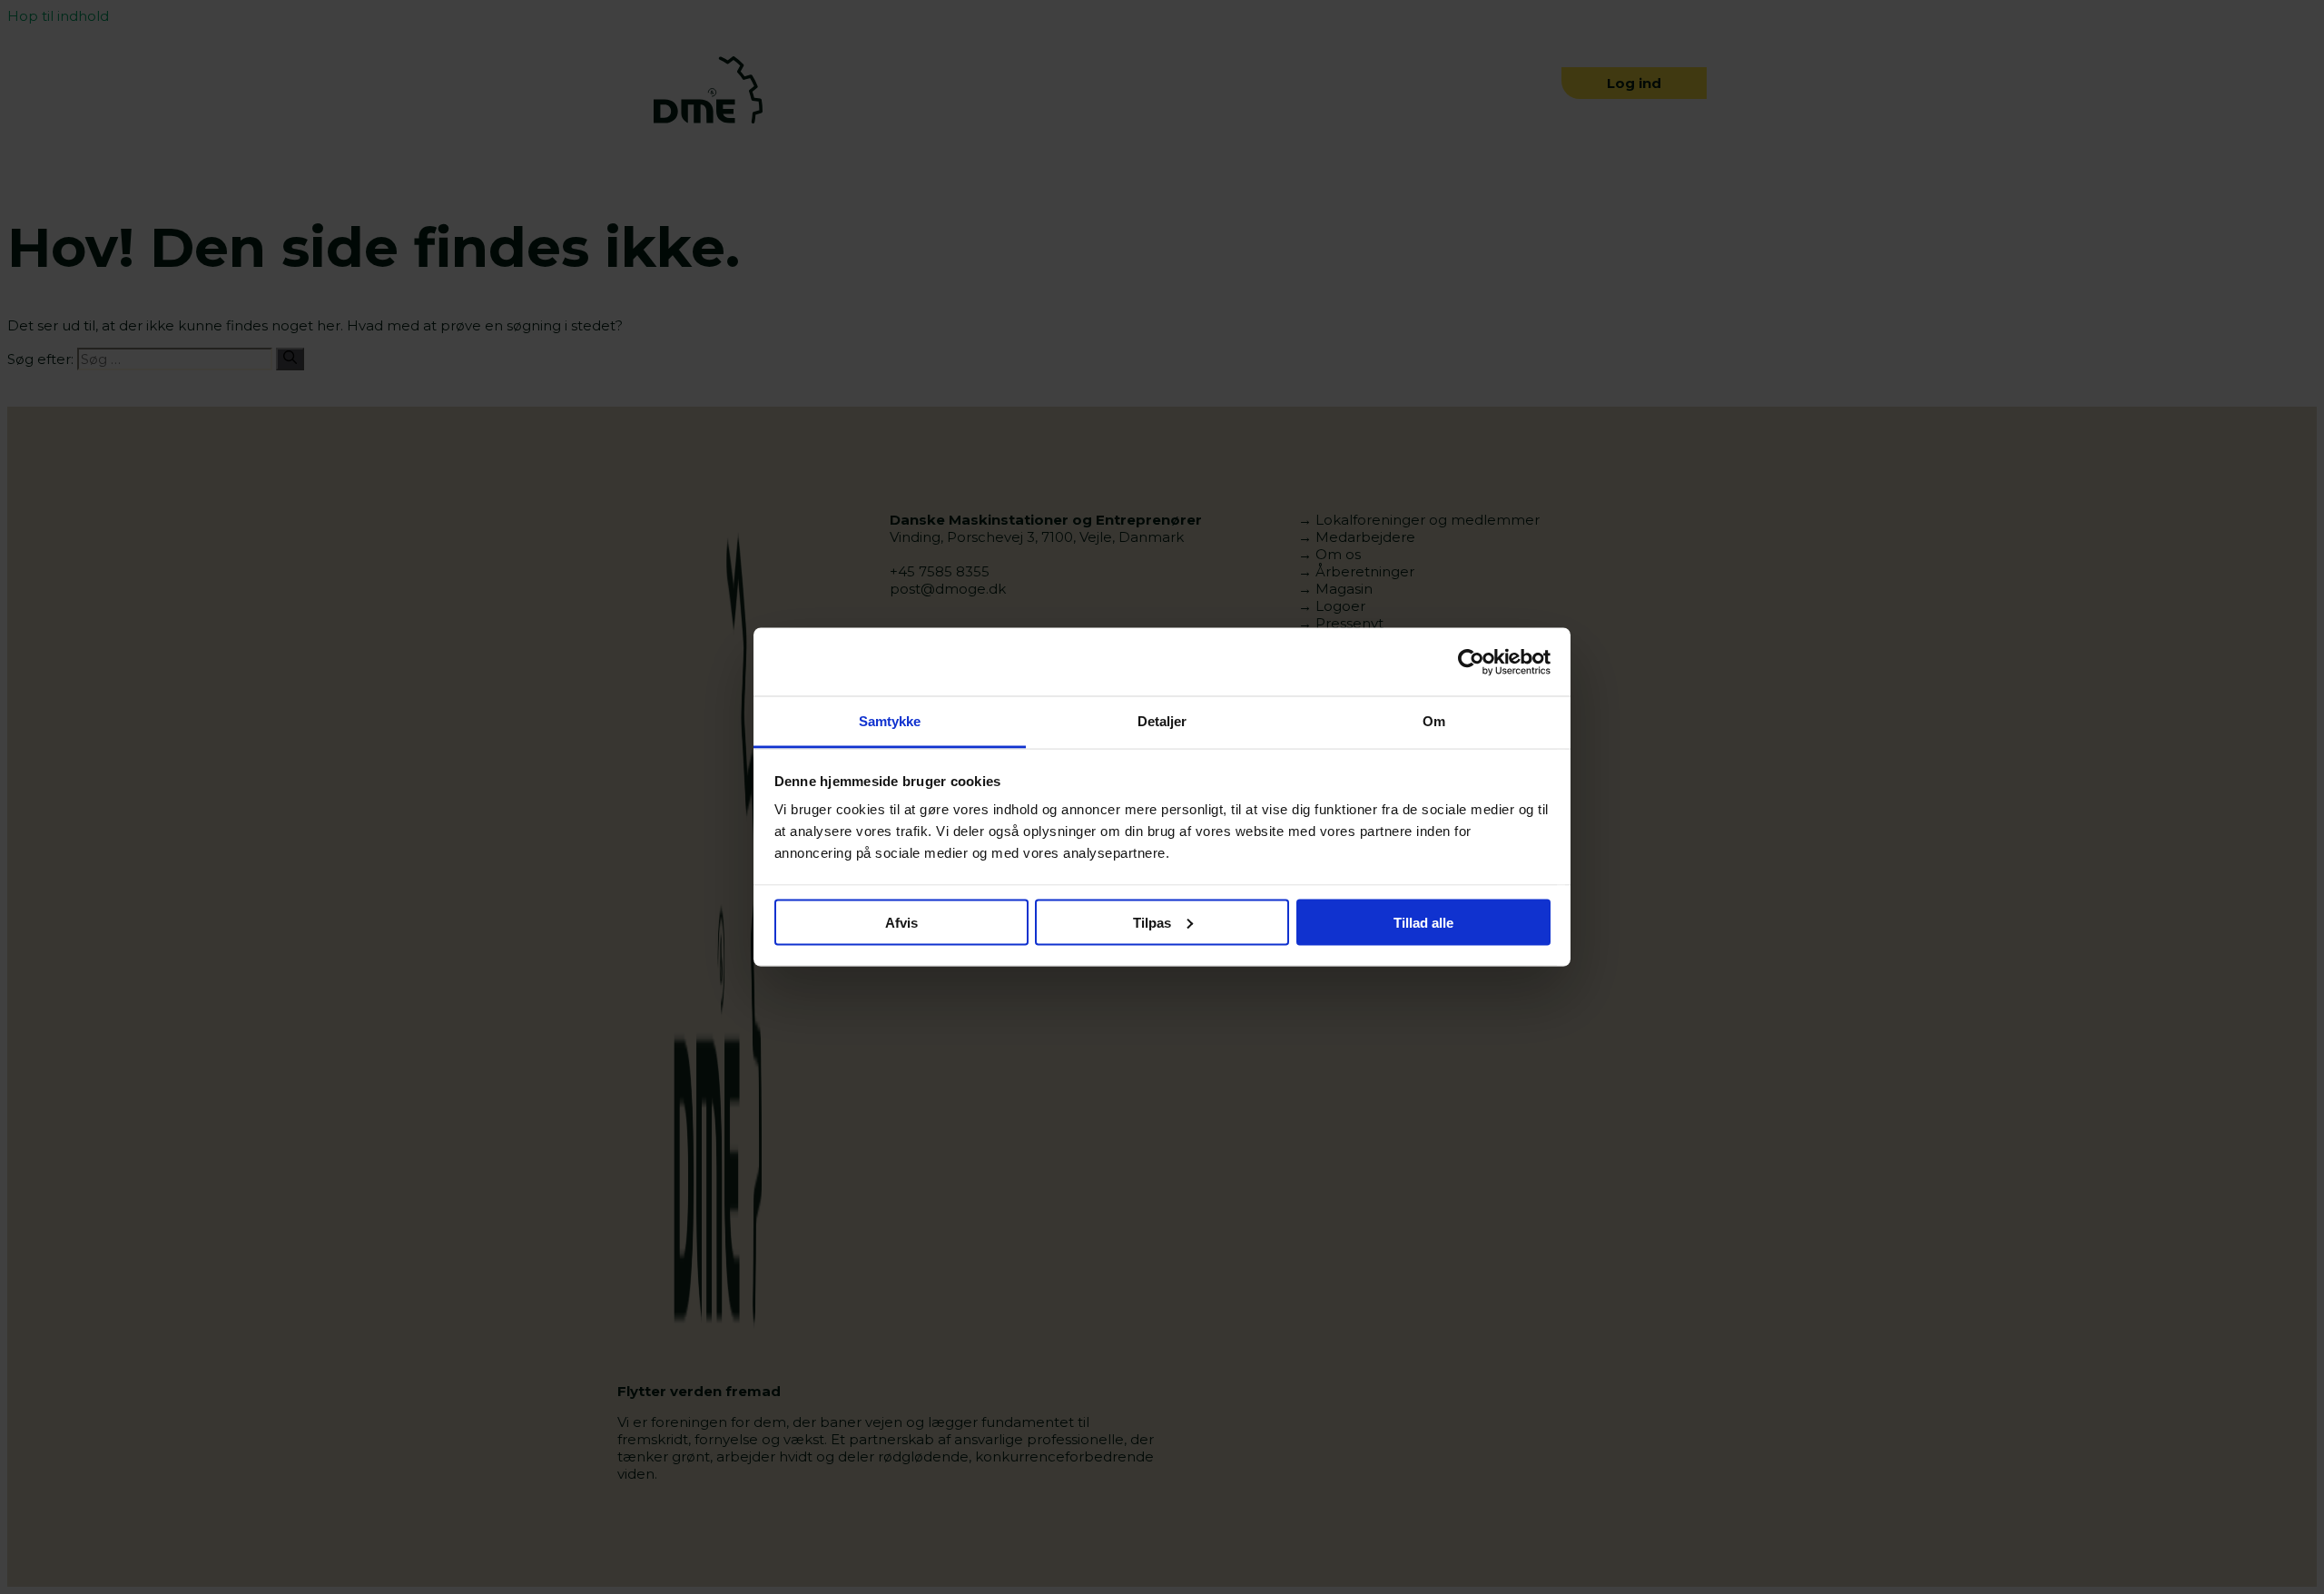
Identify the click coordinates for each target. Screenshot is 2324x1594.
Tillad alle (1423, 922)
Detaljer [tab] (1162, 721)
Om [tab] (1434, 721)
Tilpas (1152, 922)
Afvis (901, 922)
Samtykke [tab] (890, 721)
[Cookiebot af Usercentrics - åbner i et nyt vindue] (1471, 662)
